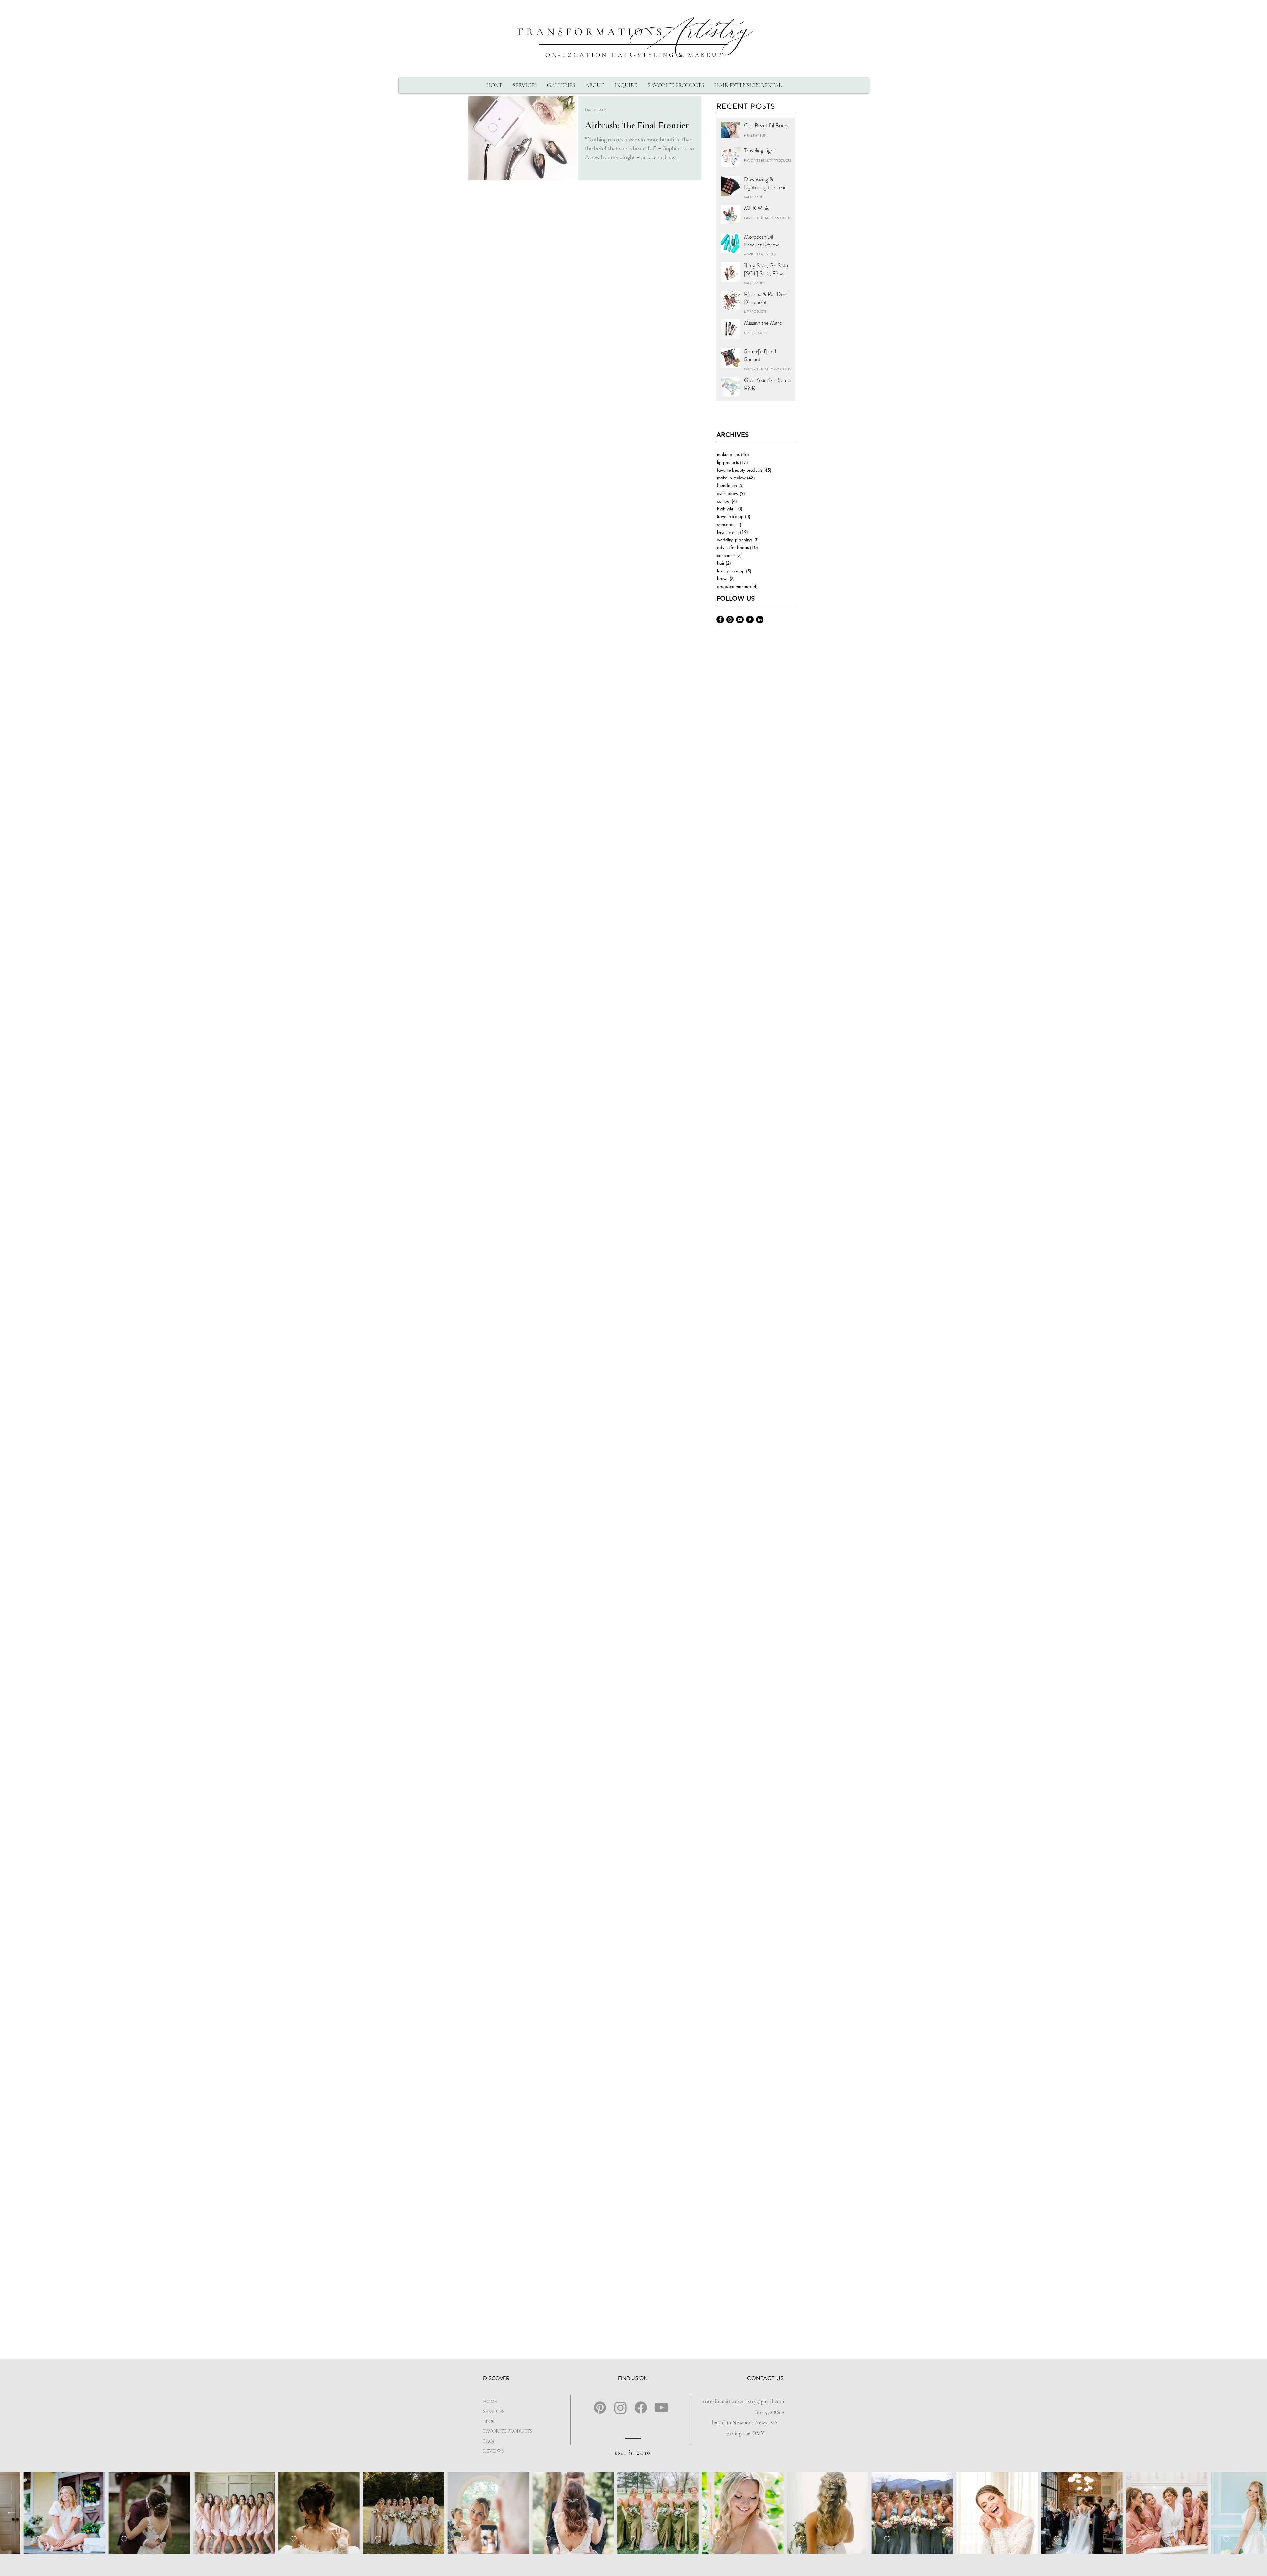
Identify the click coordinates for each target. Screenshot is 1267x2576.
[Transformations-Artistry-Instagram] (730, 620)
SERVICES (494, 2411)
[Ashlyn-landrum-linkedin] (760, 620)
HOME (490, 2401)
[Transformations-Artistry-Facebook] (720, 620)
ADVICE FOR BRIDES (760, 254)
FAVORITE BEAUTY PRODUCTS (767, 161)
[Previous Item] (11, 2513)
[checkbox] (72, 2539)
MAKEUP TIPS (754, 197)
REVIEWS (493, 2451)
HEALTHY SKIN (755, 136)
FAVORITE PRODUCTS (504, 2431)
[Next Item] (1256, 2513)
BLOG (489, 2421)
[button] (525, 85)
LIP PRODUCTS (755, 312)
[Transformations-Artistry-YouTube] (740, 620)
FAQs (489, 2441)
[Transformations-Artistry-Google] (750, 620)
